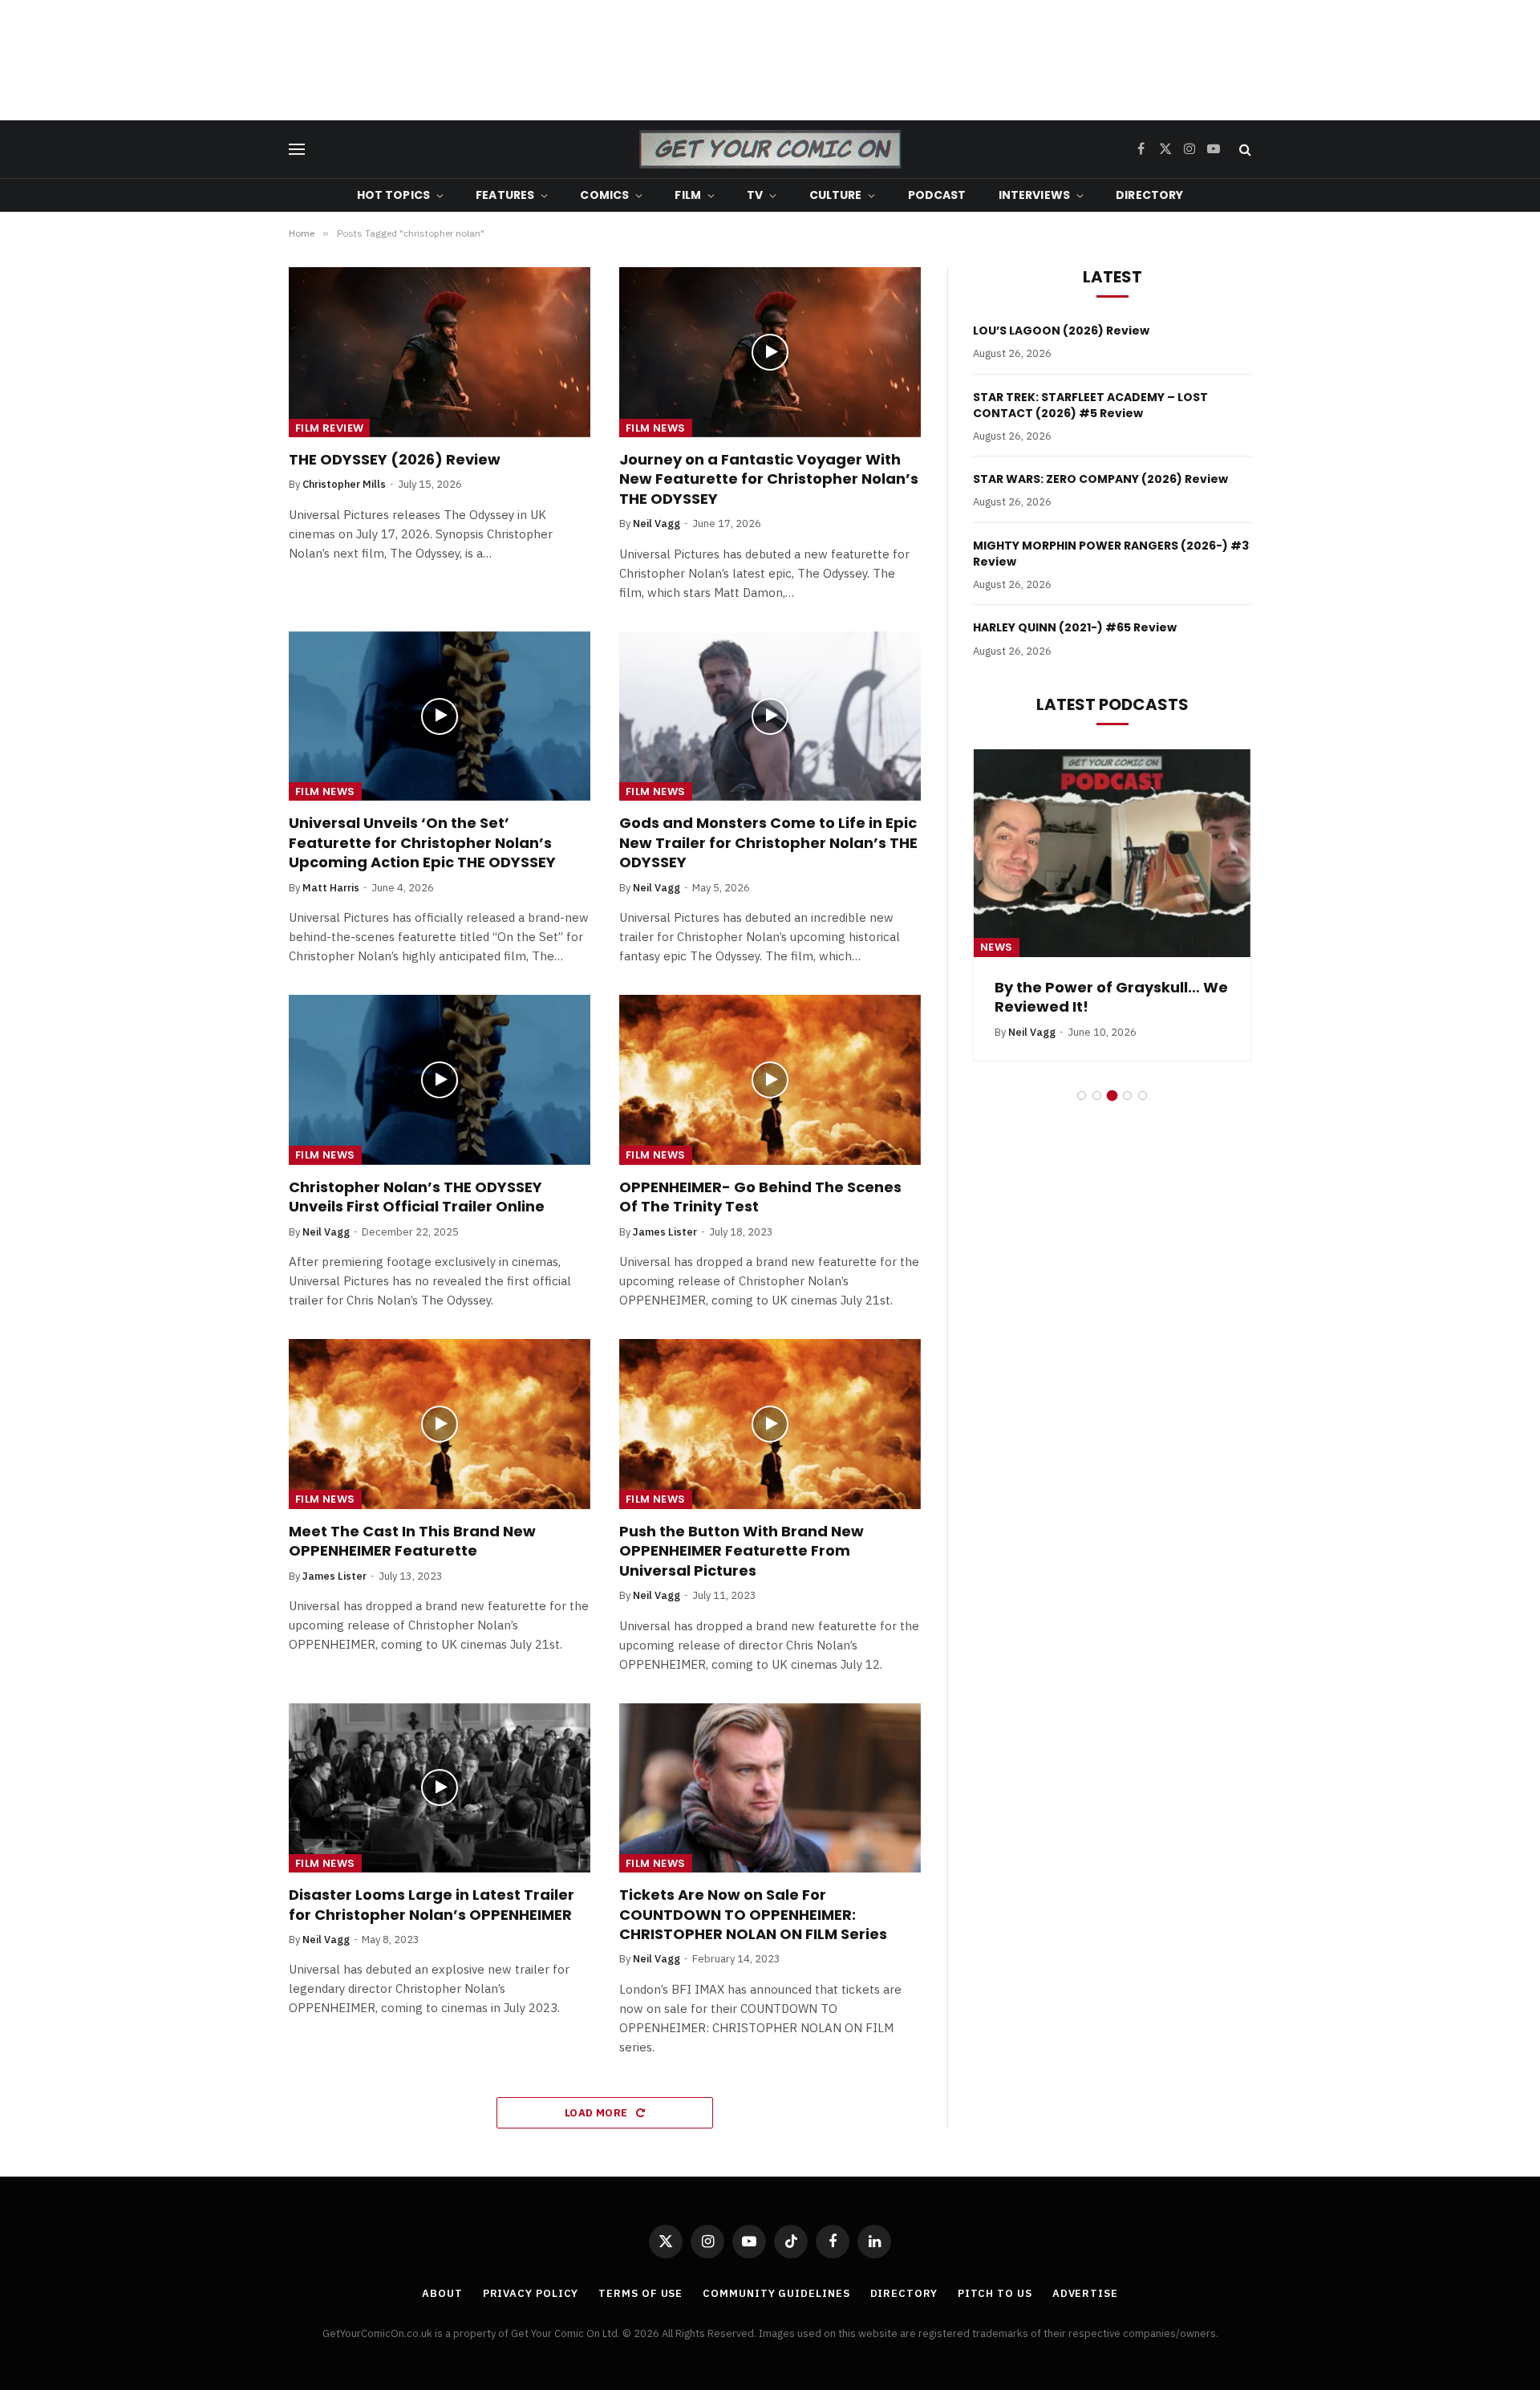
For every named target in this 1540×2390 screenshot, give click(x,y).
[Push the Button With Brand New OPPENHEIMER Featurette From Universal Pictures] (770, 1424)
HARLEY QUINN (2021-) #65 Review (1075, 627)
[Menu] (297, 150)
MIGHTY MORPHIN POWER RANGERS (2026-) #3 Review (1111, 554)
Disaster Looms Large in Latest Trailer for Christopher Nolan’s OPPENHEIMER (432, 1905)
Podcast (937, 195)
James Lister (665, 1232)
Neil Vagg (657, 523)
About (442, 2293)
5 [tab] (1143, 1096)
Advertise (1085, 2293)
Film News (656, 428)
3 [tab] (1112, 1096)
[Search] (1244, 150)
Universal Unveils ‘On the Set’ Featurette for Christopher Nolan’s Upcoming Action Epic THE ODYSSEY (422, 843)
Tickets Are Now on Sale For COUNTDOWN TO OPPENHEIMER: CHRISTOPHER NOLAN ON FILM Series (753, 1915)
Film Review (329, 428)
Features (505, 195)
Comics (604, 195)
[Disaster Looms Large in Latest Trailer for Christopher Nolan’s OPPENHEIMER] (440, 1788)
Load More (598, 2113)
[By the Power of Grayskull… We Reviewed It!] (1112, 853)
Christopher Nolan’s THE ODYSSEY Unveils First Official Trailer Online (417, 1197)
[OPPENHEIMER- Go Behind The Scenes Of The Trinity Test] (770, 1080)
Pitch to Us (995, 2293)
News (997, 947)
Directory (1149, 195)
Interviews (1034, 195)
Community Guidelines (776, 2293)
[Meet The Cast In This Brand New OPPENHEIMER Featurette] (440, 1424)
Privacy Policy (531, 2293)
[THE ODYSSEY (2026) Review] (440, 352)
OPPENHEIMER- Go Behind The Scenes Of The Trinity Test (760, 1197)
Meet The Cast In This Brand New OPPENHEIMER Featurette (412, 1541)
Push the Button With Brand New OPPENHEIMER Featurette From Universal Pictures (742, 1551)
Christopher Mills (344, 484)
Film (688, 195)
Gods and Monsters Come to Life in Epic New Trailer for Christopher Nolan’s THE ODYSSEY (768, 843)
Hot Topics (393, 195)
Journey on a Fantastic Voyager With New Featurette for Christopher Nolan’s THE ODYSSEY (769, 479)
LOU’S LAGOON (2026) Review (1061, 331)
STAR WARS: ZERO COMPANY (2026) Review (1100, 479)
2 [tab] (1097, 1096)
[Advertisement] (770, 60)
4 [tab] (1127, 1096)
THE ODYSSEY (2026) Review (395, 460)
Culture (836, 195)
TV (755, 195)
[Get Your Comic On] (770, 149)
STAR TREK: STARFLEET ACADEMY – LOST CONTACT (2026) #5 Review (1090, 405)
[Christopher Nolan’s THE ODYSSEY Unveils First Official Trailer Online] (440, 1080)
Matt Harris (331, 888)
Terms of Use (640, 2293)
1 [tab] (1082, 1096)
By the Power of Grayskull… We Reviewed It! (1111, 997)
